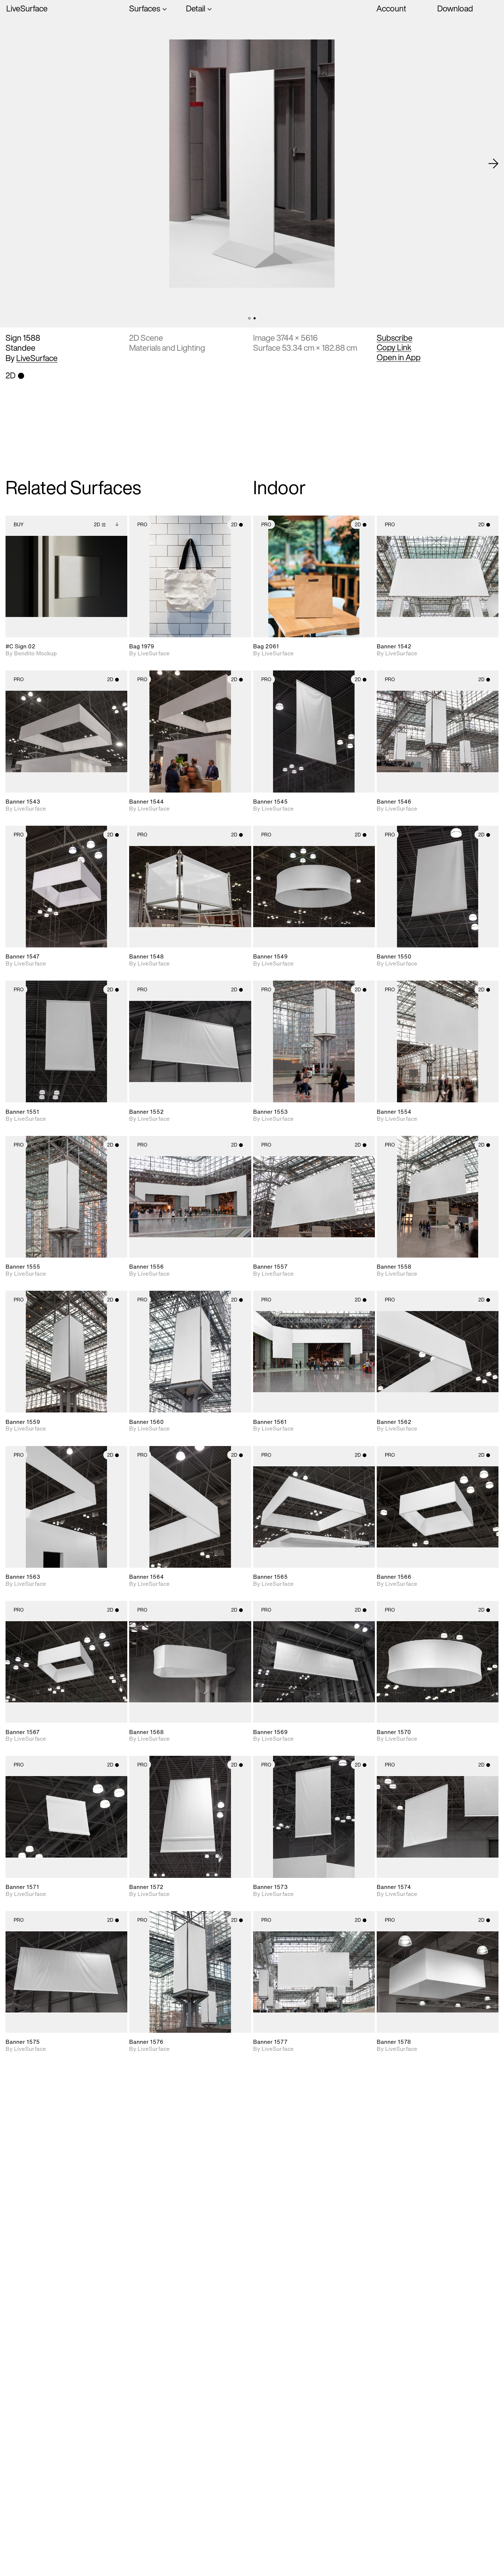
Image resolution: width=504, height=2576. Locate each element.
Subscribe (395, 338)
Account (391, 8)
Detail (196, 9)
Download (455, 8)
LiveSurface (27, 9)
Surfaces (145, 9)
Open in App (399, 357)
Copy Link (394, 347)
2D (97, 525)
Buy (19, 525)
